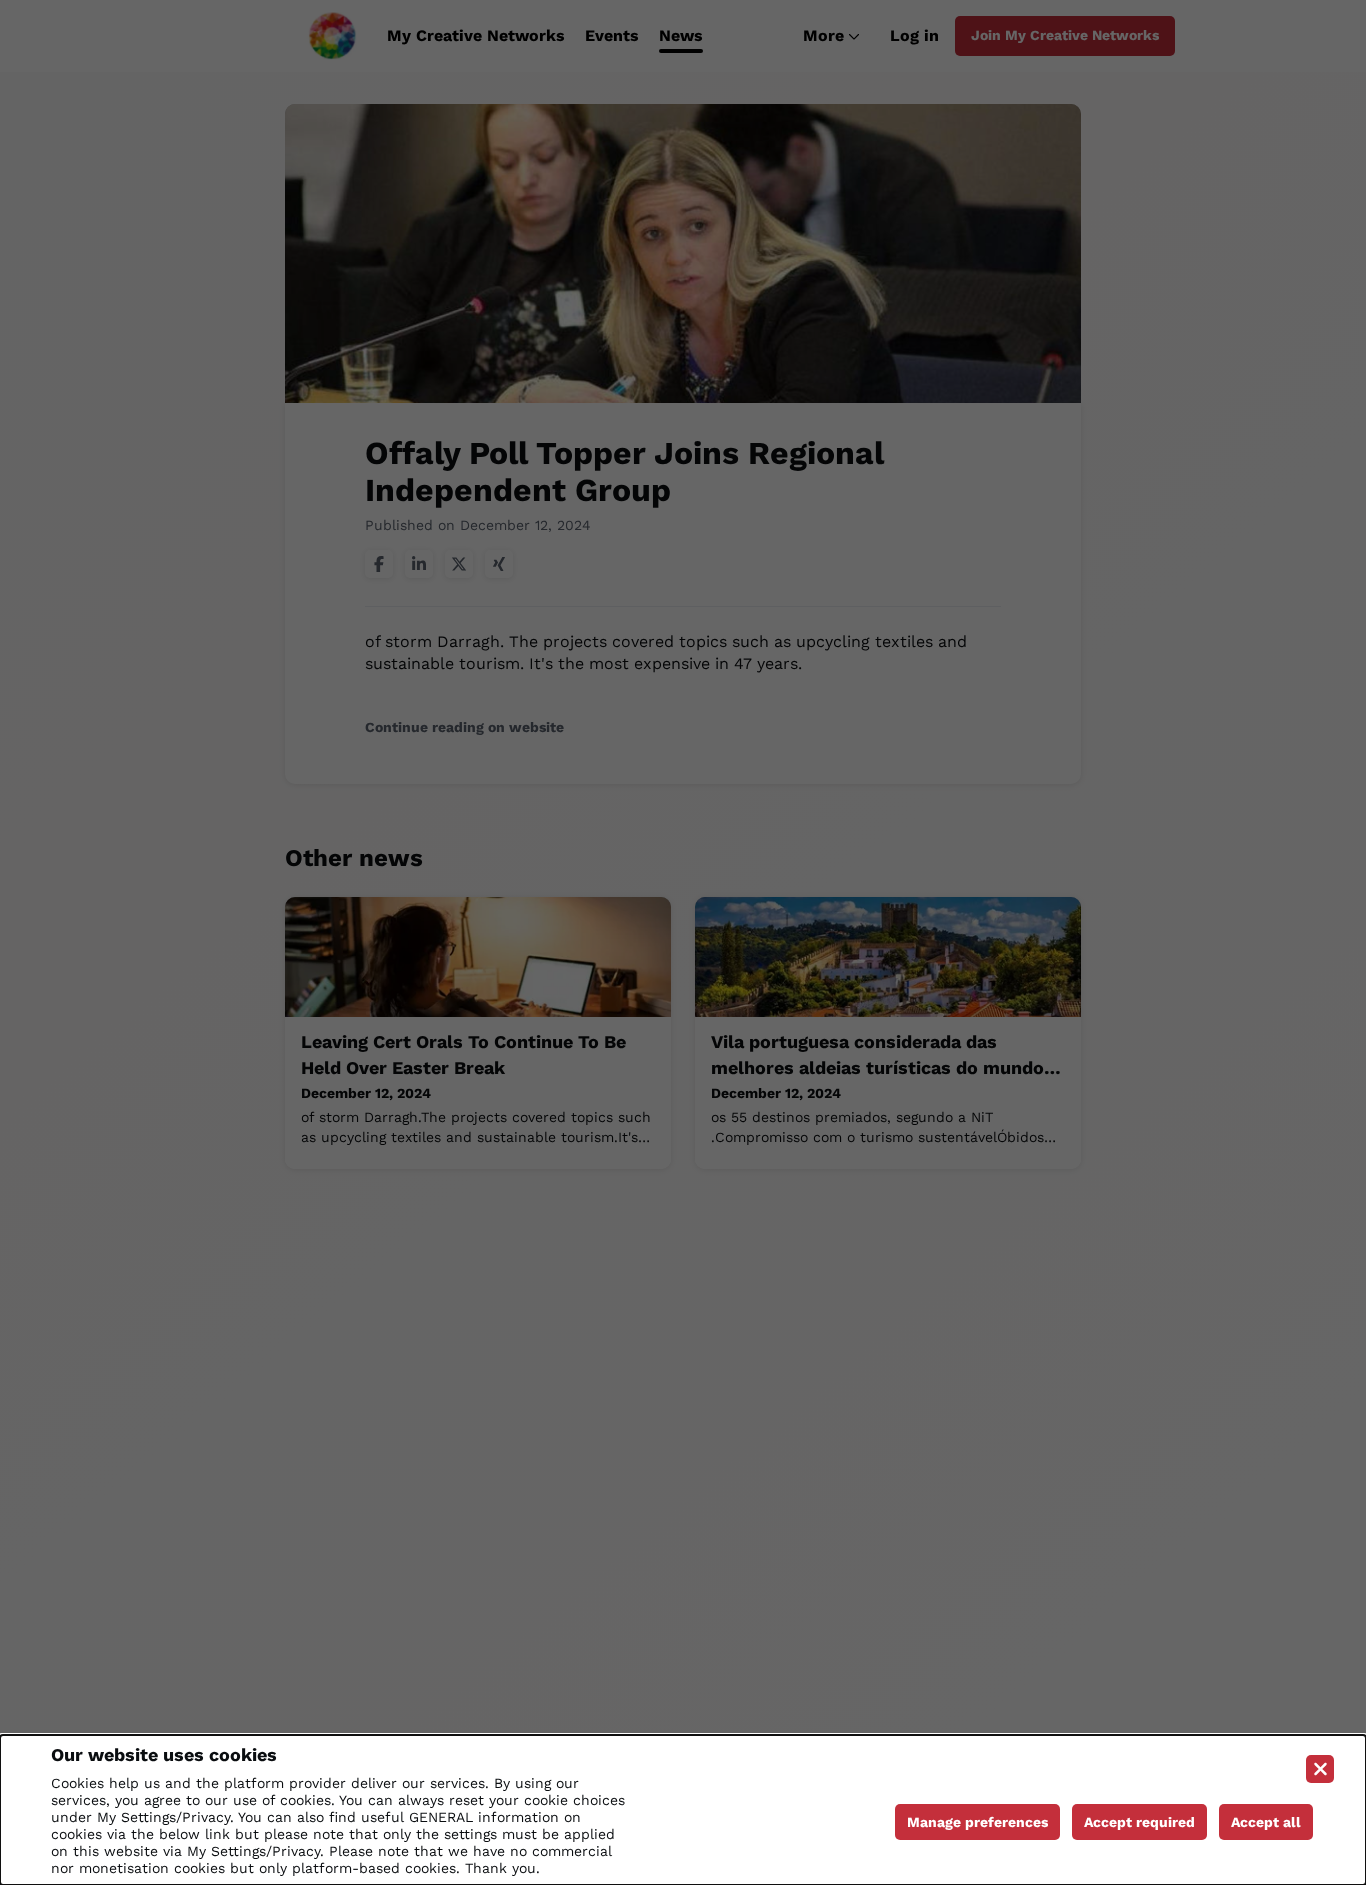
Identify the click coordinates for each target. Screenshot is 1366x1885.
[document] (683, 1810)
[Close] (1320, 1769)
